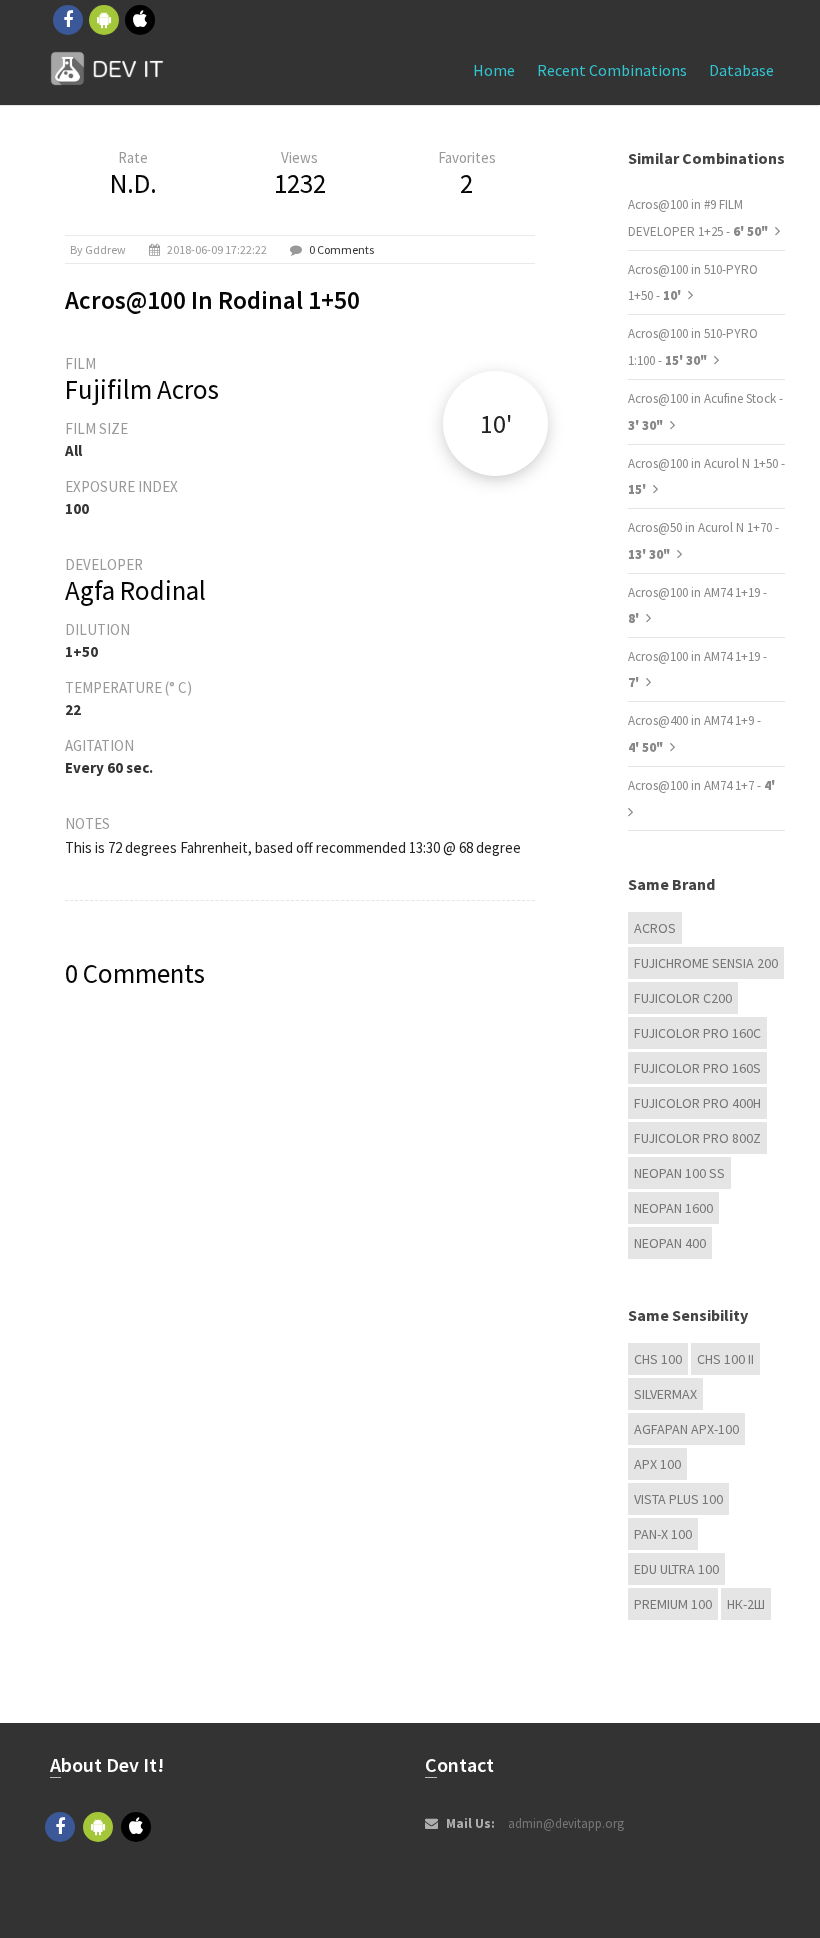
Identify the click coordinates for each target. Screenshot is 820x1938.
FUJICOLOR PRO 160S (697, 1068)
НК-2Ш (746, 1604)
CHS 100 (658, 1359)
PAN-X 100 (663, 1534)
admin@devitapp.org (566, 1823)
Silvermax (665, 1394)
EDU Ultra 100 (676, 1569)
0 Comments (341, 249)
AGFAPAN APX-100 (686, 1429)
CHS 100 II (725, 1359)
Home (494, 70)
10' (496, 423)
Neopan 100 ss (679, 1173)
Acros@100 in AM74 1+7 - (701, 785)
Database (741, 70)
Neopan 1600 (673, 1208)
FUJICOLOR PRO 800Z (697, 1138)
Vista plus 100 (678, 1499)
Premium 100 (673, 1604)
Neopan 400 (670, 1243)
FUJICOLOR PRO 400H (697, 1103)
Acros (655, 928)
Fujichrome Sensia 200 (706, 963)
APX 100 (657, 1464)
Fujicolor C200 (683, 998)
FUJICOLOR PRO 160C (697, 1033)
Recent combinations (612, 70)
